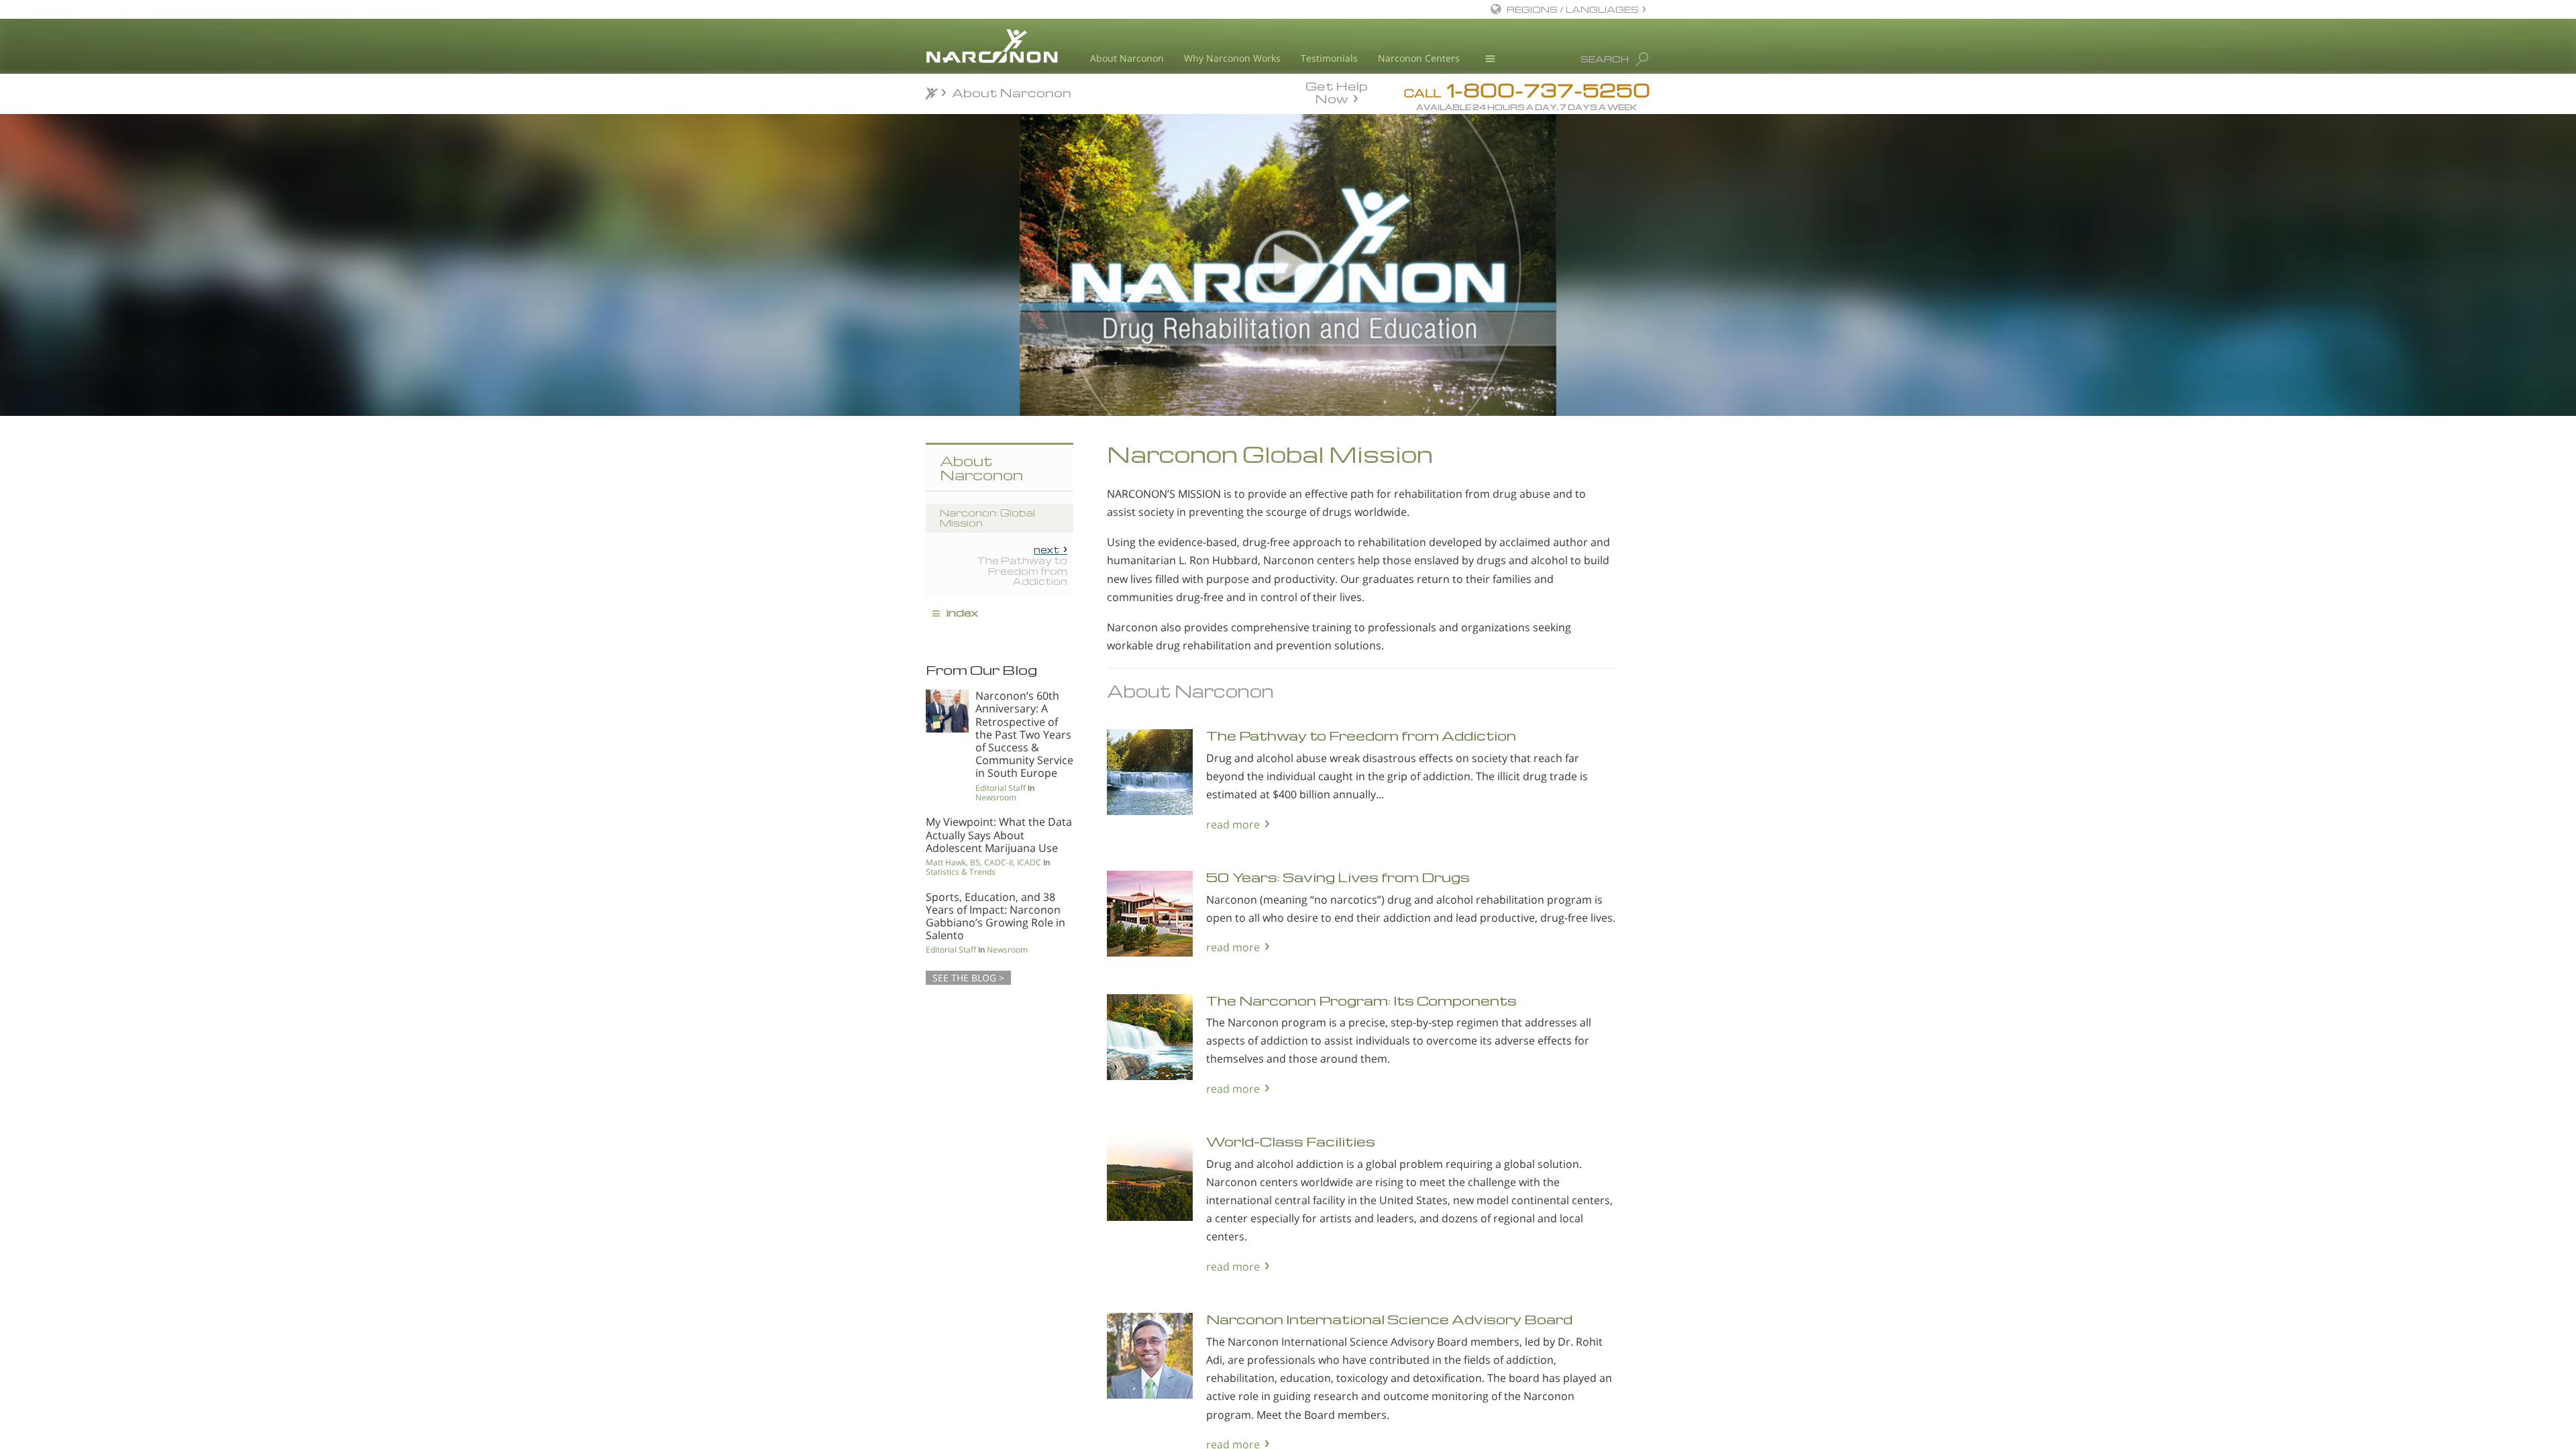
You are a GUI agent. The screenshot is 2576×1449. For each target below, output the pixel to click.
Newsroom (996, 797)
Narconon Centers (1419, 58)
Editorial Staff (1001, 788)
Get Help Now (1337, 91)
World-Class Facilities (1291, 1141)
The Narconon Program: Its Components (1361, 1001)
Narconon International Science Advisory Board (1389, 1319)
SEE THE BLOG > (968, 978)
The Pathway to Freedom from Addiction (1361, 736)
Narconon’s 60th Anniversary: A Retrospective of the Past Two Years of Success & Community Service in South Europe (1024, 734)
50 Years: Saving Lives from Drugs (1338, 877)
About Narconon (1127, 58)
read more (1233, 824)
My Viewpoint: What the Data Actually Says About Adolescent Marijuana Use (999, 835)
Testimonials (1329, 58)
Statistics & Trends (961, 872)
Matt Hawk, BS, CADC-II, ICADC (983, 862)
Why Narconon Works (1232, 58)
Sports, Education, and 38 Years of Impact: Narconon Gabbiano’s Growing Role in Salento (996, 916)
